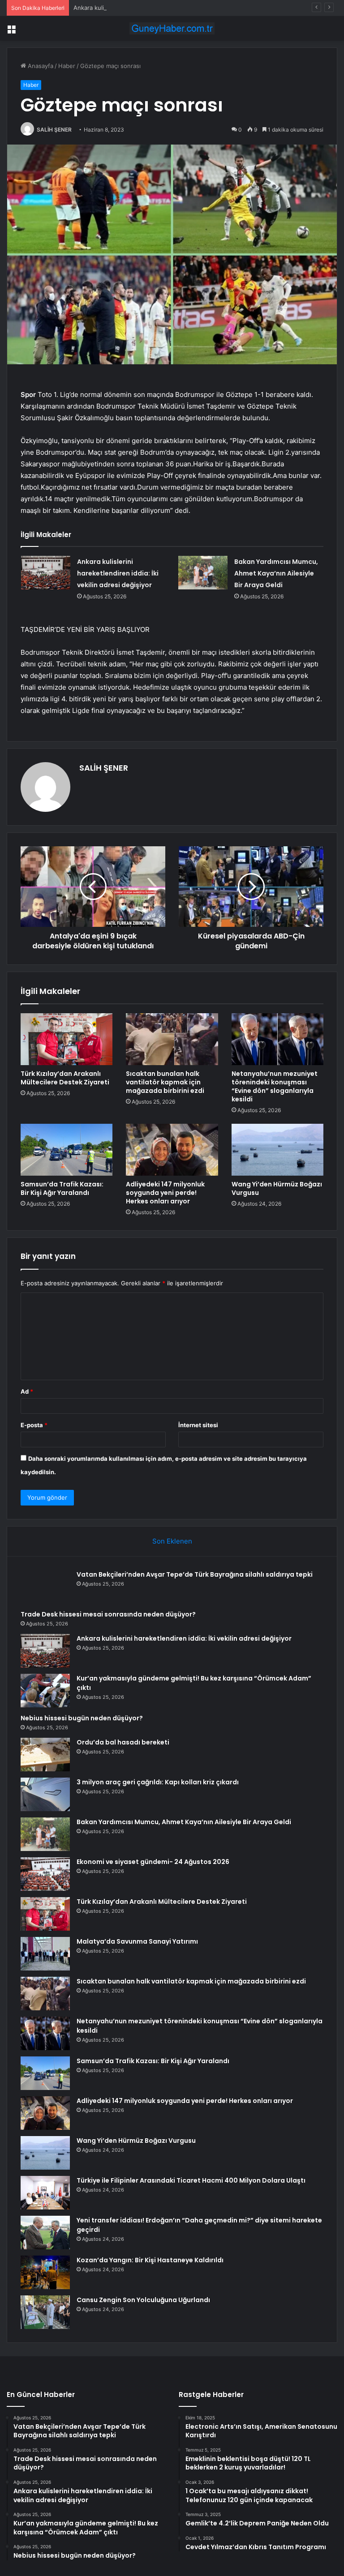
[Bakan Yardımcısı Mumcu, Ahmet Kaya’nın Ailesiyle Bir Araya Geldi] (203, 573)
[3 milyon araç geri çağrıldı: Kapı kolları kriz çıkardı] (45, 1794)
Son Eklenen (172, 1541)
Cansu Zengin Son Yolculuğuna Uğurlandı (143, 2300)
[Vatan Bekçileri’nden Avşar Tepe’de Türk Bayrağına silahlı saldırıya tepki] (45, 1587)
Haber (67, 66)
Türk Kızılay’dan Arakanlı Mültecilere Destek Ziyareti (65, 1078)
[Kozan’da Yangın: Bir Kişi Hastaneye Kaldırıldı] (45, 2272)
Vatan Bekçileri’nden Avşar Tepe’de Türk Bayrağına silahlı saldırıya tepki (195, 1574)
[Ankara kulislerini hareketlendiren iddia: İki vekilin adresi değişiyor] (46, 573)
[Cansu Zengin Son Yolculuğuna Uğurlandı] (45, 2312)
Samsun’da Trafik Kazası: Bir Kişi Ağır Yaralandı (62, 1188)
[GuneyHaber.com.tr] (172, 28)
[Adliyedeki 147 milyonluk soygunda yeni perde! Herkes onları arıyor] (172, 1150)
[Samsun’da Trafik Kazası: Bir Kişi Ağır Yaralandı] (67, 1150)
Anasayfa (40, 66)
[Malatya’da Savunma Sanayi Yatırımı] (45, 1954)
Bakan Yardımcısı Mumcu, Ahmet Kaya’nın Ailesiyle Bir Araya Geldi (276, 573)
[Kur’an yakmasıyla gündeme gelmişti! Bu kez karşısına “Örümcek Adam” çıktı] (45, 1691)
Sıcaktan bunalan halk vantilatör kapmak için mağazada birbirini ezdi (165, 1082)
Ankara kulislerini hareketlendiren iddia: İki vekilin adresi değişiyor (165, 8)
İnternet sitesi (198, 1425)
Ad (27, 1391)
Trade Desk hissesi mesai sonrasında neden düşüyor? (108, 1614)
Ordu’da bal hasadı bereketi (123, 1742)
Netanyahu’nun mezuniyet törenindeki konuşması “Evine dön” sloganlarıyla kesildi (275, 1086)
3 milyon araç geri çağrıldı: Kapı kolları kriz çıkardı (158, 1782)
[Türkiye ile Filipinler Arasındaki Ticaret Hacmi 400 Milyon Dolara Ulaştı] (45, 2193)
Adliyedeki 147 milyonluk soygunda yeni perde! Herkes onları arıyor (165, 1193)
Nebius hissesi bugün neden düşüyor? (82, 1718)
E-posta (34, 1425)
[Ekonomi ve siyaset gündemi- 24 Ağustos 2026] (45, 1874)
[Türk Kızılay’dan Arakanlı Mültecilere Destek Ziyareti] (67, 1039)
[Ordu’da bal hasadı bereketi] (45, 1755)
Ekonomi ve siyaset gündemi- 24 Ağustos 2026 (153, 1862)
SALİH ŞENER (54, 130)
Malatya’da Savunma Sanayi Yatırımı (137, 1941)
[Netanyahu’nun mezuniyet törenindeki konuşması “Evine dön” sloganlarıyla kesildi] (277, 1039)
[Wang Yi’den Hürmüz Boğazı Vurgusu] (277, 1150)
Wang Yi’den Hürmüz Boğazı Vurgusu (277, 1188)
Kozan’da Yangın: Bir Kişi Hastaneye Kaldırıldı (150, 2260)
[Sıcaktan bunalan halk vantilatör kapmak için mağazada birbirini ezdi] (172, 1039)
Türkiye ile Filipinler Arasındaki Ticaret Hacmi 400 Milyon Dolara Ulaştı (191, 2180)
